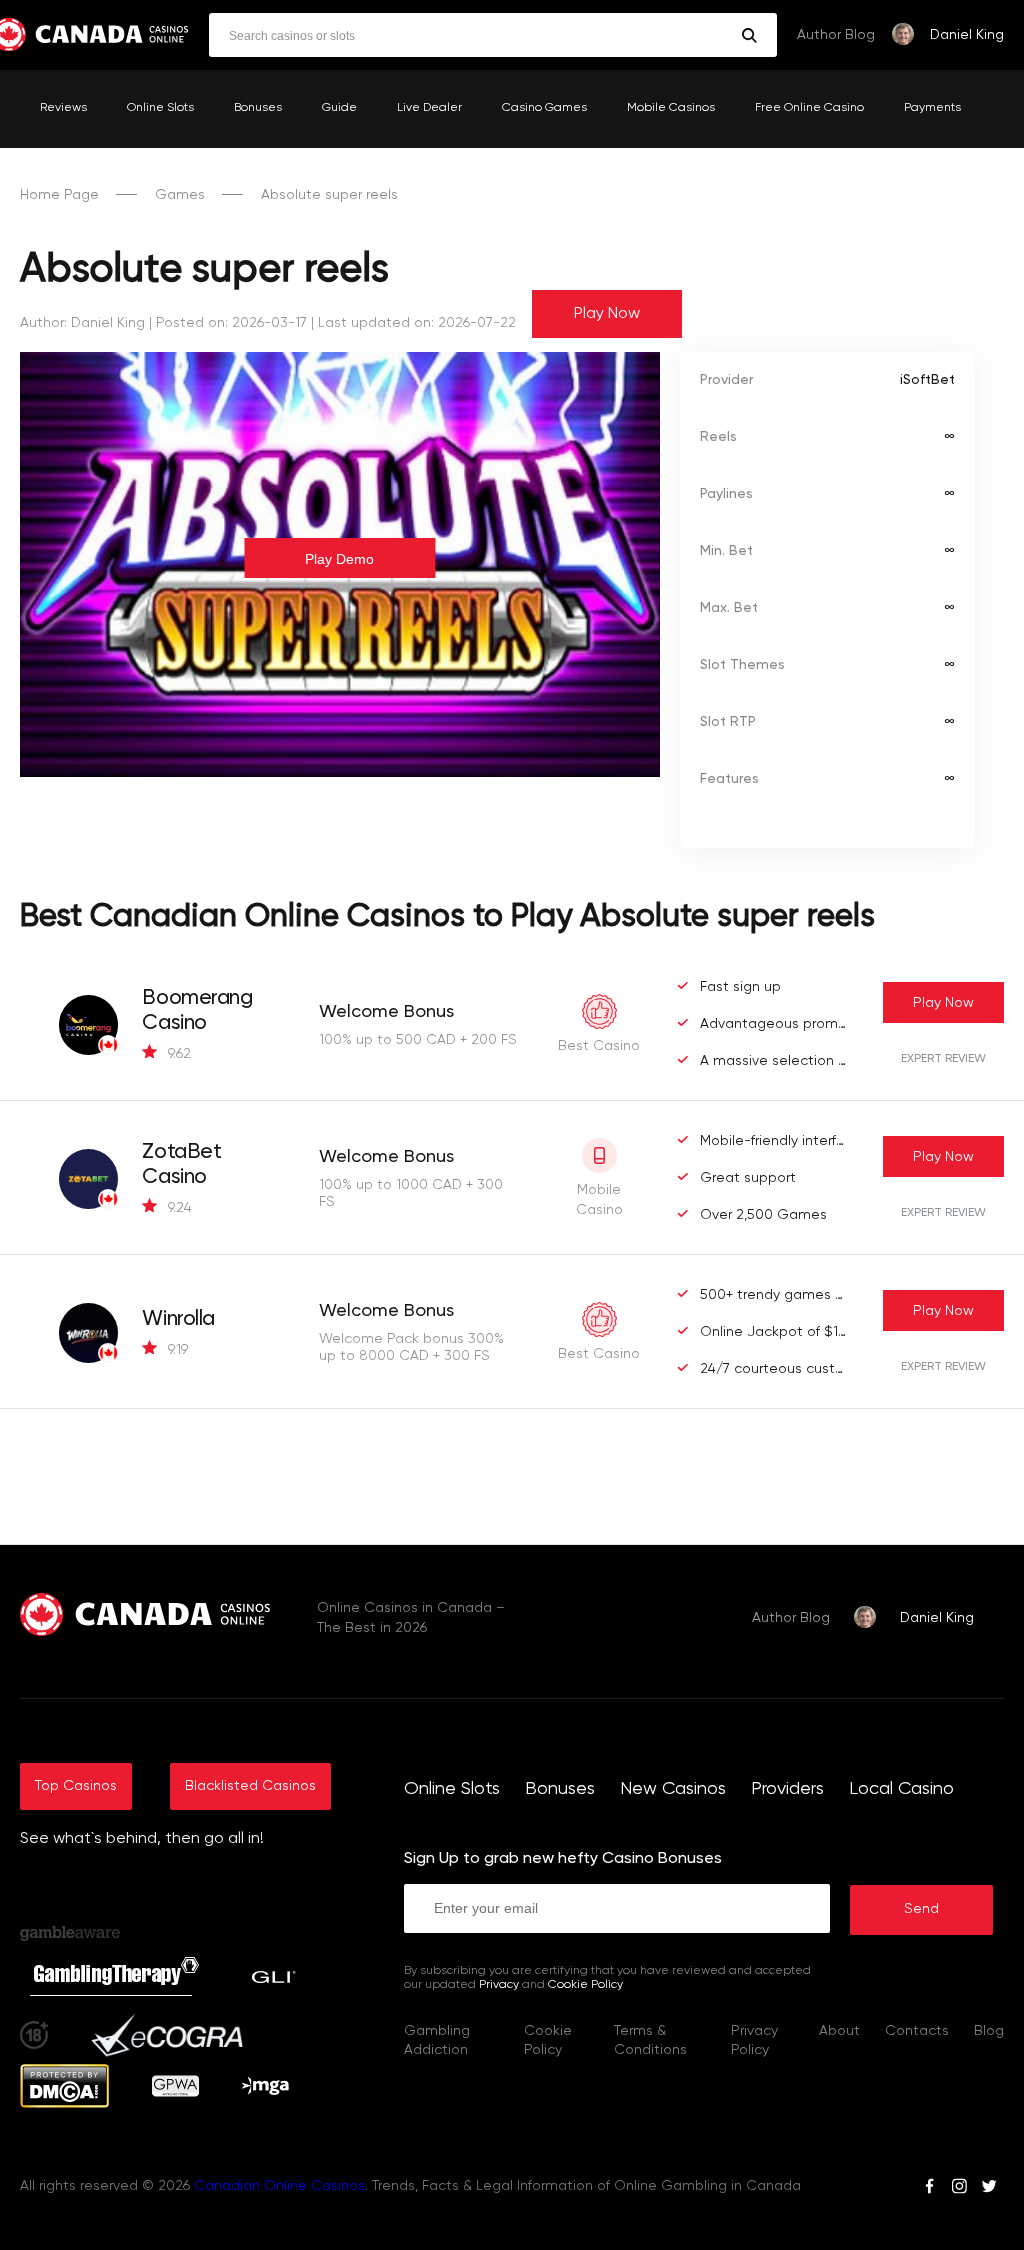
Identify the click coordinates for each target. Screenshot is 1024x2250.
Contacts (917, 2031)
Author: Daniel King (82, 323)
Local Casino (901, 1789)
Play (943, 1003)
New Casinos (673, 1789)
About (839, 2031)
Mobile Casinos (671, 108)
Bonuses (258, 108)
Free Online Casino (809, 108)
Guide (339, 108)
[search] (749, 35)
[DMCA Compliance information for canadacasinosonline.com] (64, 2104)
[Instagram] (959, 2189)
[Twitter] (989, 2189)
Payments (932, 108)
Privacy (499, 1985)
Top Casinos (76, 1786)
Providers (787, 1789)
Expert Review (943, 1059)
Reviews (63, 108)
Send (921, 1909)
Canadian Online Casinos (279, 2186)
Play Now (607, 314)
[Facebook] (929, 2189)
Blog (989, 2031)
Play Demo (339, 559)
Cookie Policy (585, 1985)
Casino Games (544, 108)
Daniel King (967, 35)
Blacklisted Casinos (250, 1786)
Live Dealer (429, 108)
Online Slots (160, 108)
